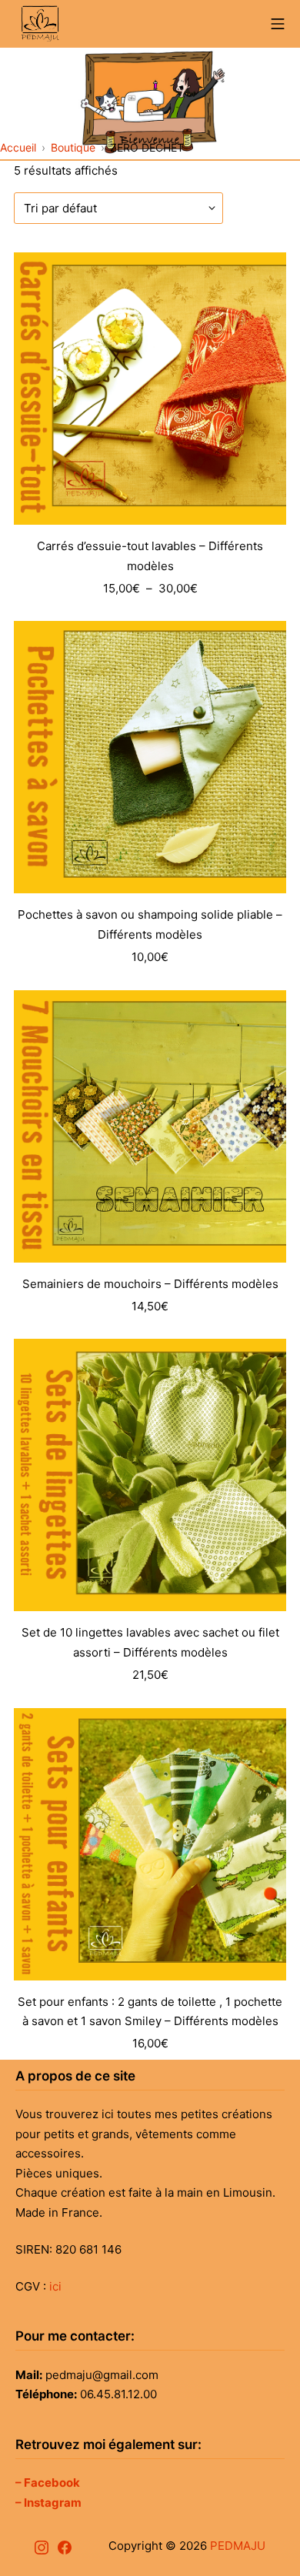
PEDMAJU (238, 2546)
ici (55, 2286)
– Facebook (48, 2483)
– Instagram (48, 2503)
